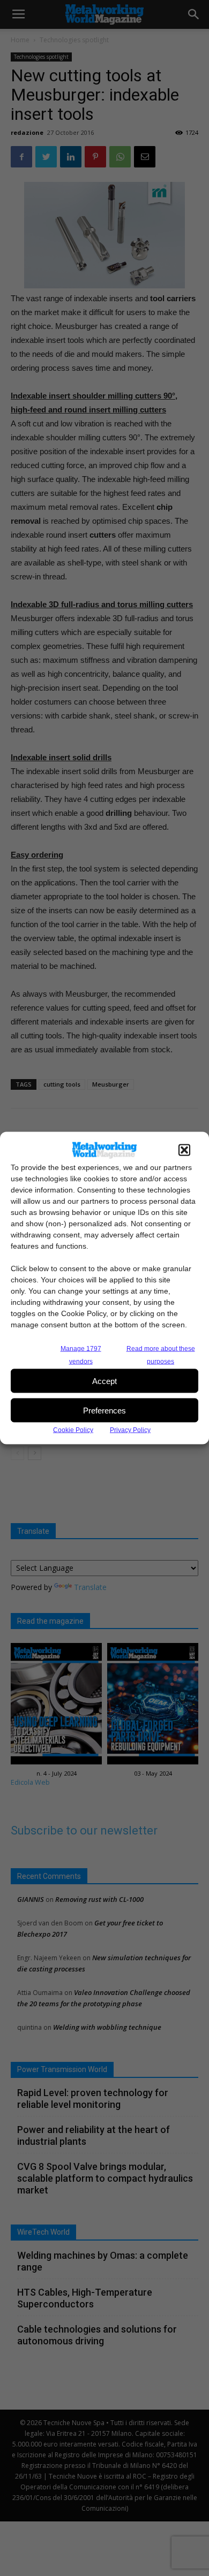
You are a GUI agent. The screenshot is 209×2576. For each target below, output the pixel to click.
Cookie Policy (73, 1430)
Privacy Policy (130, 1430)
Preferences (104, 1410)
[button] (184, 1150)
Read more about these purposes (161, 1355)
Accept (104, 1381)
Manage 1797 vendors (81, 1355)
